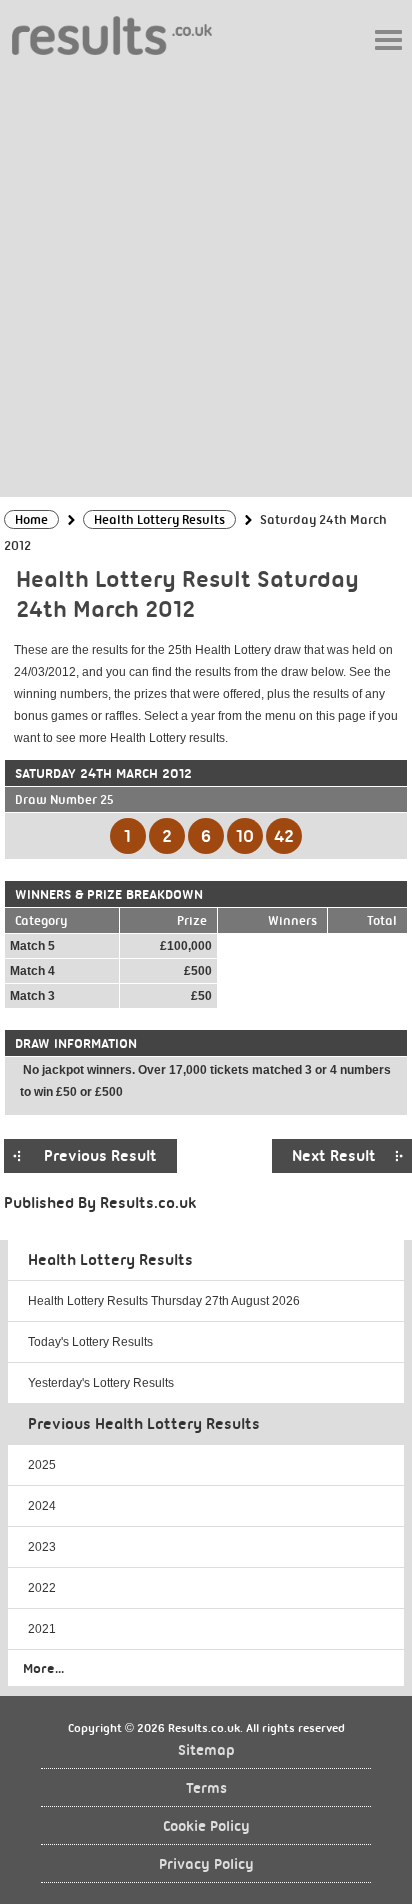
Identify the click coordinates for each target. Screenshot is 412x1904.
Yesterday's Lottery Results (101, 1383)
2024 (42, 1506)
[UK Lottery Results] (112, 34)
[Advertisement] (206, 275)
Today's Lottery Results (90, 1342)
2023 (42, 1547)
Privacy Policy (206, 1864)
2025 (42, 1465)
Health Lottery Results (110, 1260)
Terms (206, 1788)
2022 (42, 1588)
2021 (42, 1629)
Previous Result (100, 1156)
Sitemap (206, 1750)
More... (43, 1668)
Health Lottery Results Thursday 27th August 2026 (164, 1301)
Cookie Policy (206, 1826)
